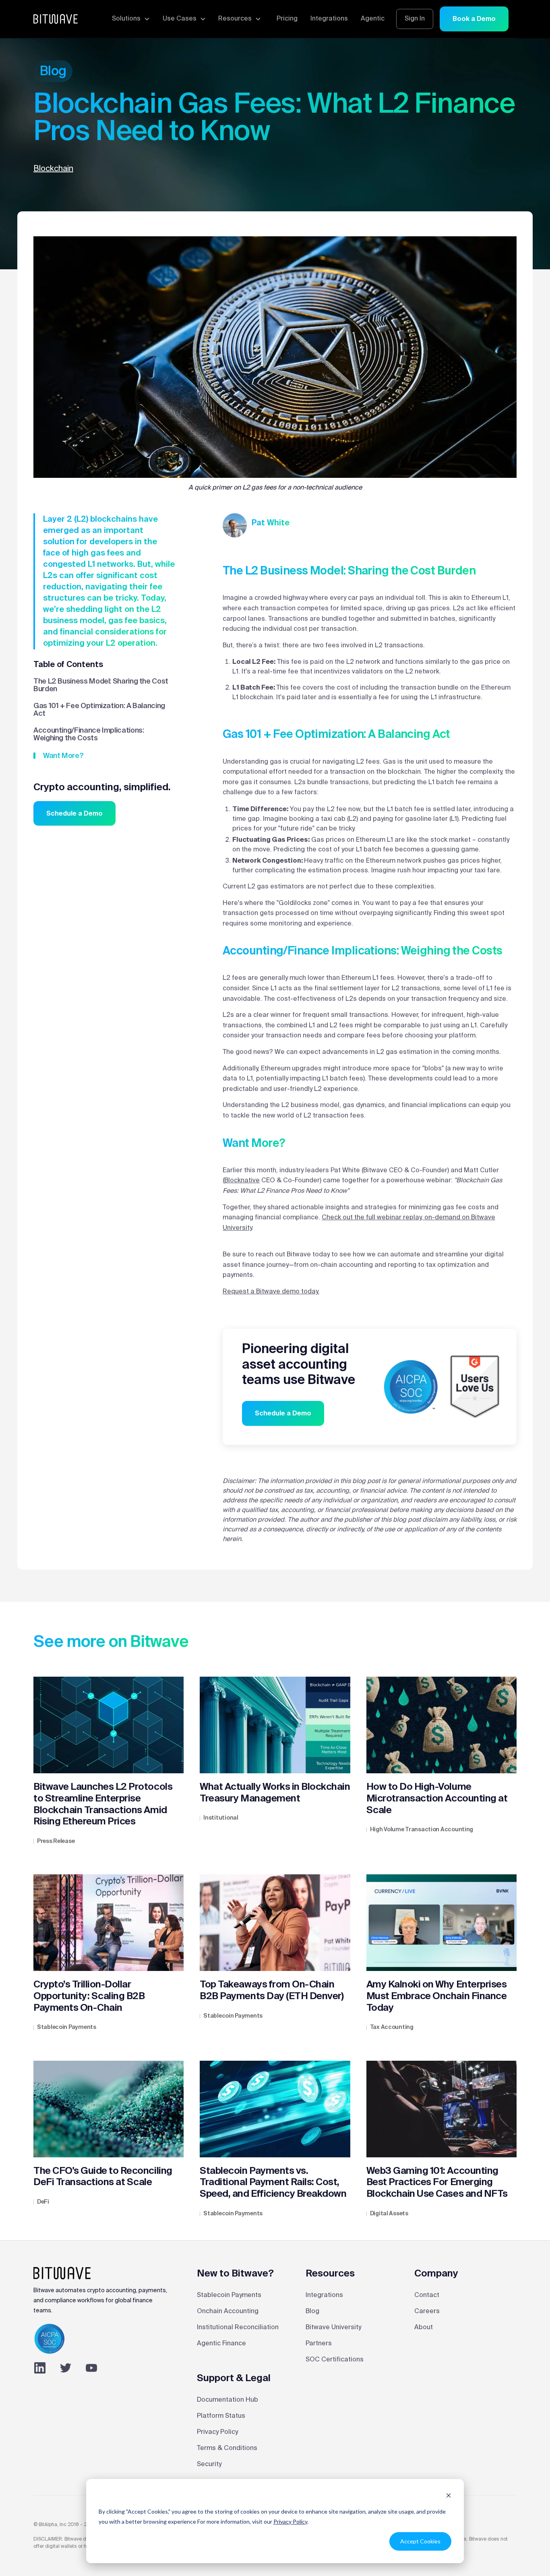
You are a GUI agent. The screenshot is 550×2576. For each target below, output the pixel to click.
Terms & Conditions (227, 2448)
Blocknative (242, 1181)
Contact (427, 2295)
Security (209, 2464)
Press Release (56, 1841)
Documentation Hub (227, 2400)
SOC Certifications (335, 2360)
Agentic (373, 19)
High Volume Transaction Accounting (422, 1830)
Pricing (287, 19)
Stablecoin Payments (67, 2027)
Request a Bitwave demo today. (271, 1292)
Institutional (221, 1818)
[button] (130, 19)
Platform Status (221, 2416)
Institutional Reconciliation (238, 2328)
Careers (427, 2312)
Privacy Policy (290, 2521)
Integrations (329, 19)
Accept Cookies (420, 2541)
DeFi (43, 2202)
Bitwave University (333, 2328)
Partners (319, 2344)
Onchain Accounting (228, 2312)
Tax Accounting (392, 2027)
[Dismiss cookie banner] (449, 2496)
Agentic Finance (221, 2344)
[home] (56, 19)
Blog (312, 2312)
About (424, 2328)
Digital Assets (389, 2214)
